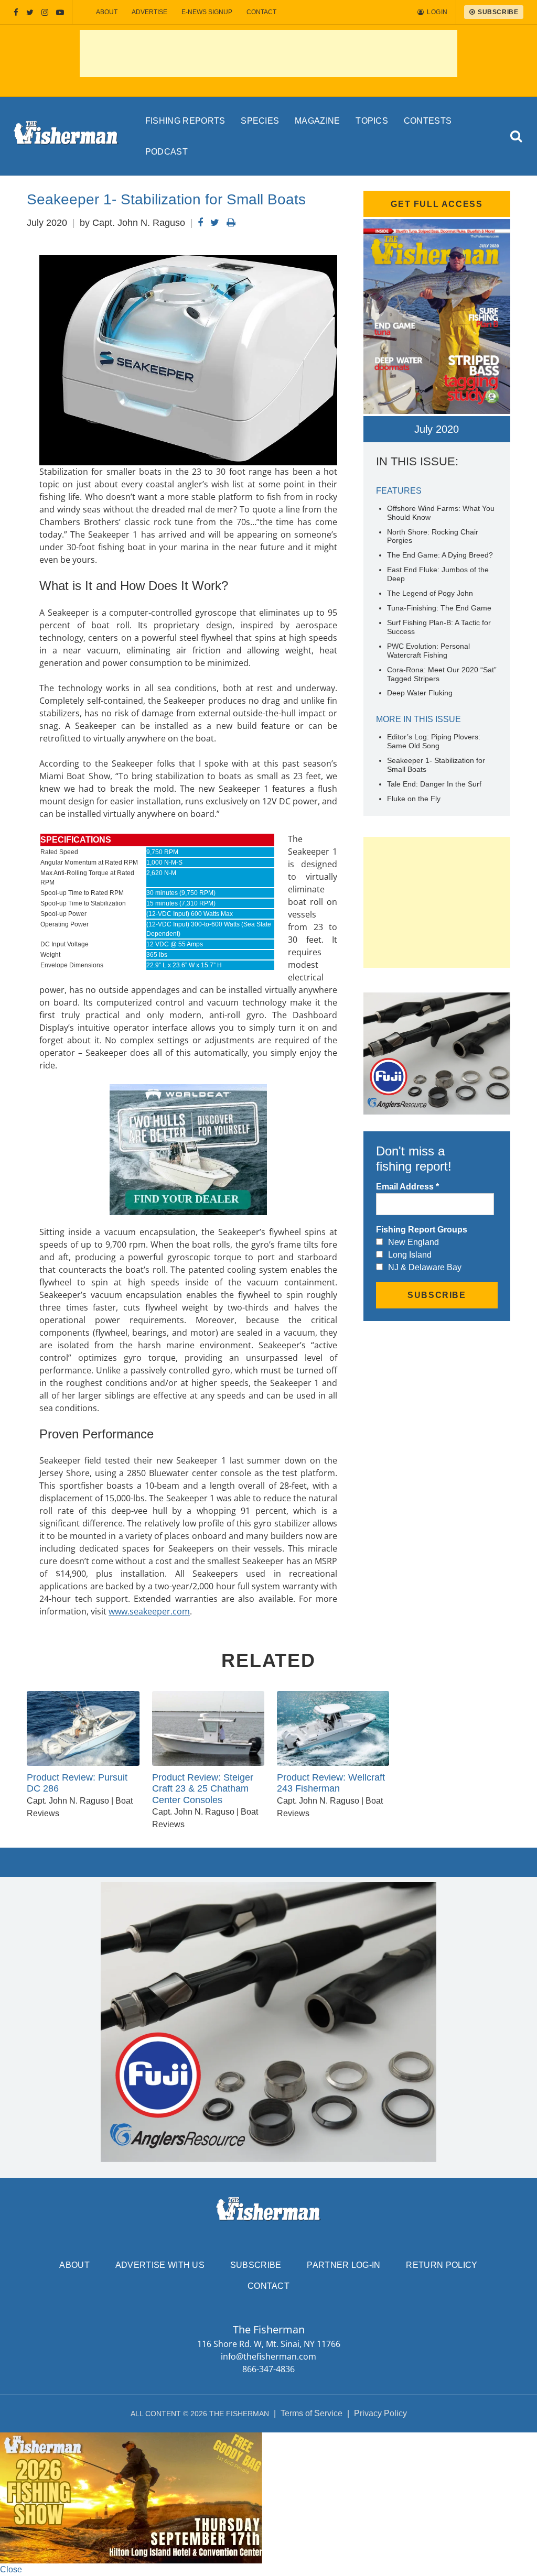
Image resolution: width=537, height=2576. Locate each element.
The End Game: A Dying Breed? (440, 555)
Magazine (318, 121)
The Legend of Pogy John (430, 593)
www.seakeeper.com (149, 1611)
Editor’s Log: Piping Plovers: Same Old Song (434, 741)
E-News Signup (207, 12)
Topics (372, 121)
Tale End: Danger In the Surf (434, 784)
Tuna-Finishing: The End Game (439, 608)
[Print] (231, 223)
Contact (261, 12)
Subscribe (256, 2265)
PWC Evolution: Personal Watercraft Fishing (428, 651)
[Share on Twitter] (215, 223)
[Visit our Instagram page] (45, 12)
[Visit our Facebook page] (16, 12)
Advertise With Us (160, 2265)
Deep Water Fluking (420, 693)
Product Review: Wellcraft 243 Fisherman (331, 1783)
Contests (428, 121)
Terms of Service (312, 2413)
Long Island (410, 1255)
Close (11, 2569)
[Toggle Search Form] (516, 137)
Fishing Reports (185, 121)
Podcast (167, 152)
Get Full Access (437, 204)
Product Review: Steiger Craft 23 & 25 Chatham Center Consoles (203, 1789)
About (107, 12)
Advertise (149, 12)
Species (260, 121)
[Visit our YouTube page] (60, 12)
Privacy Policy (380, 2413)
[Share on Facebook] (200, 223)
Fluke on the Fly (414, 799)
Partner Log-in (343, 2265)
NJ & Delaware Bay (425, 1267)
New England (414, 1242)
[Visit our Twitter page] (30, 12)
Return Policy (442, 2265)
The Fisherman (66, 136)
